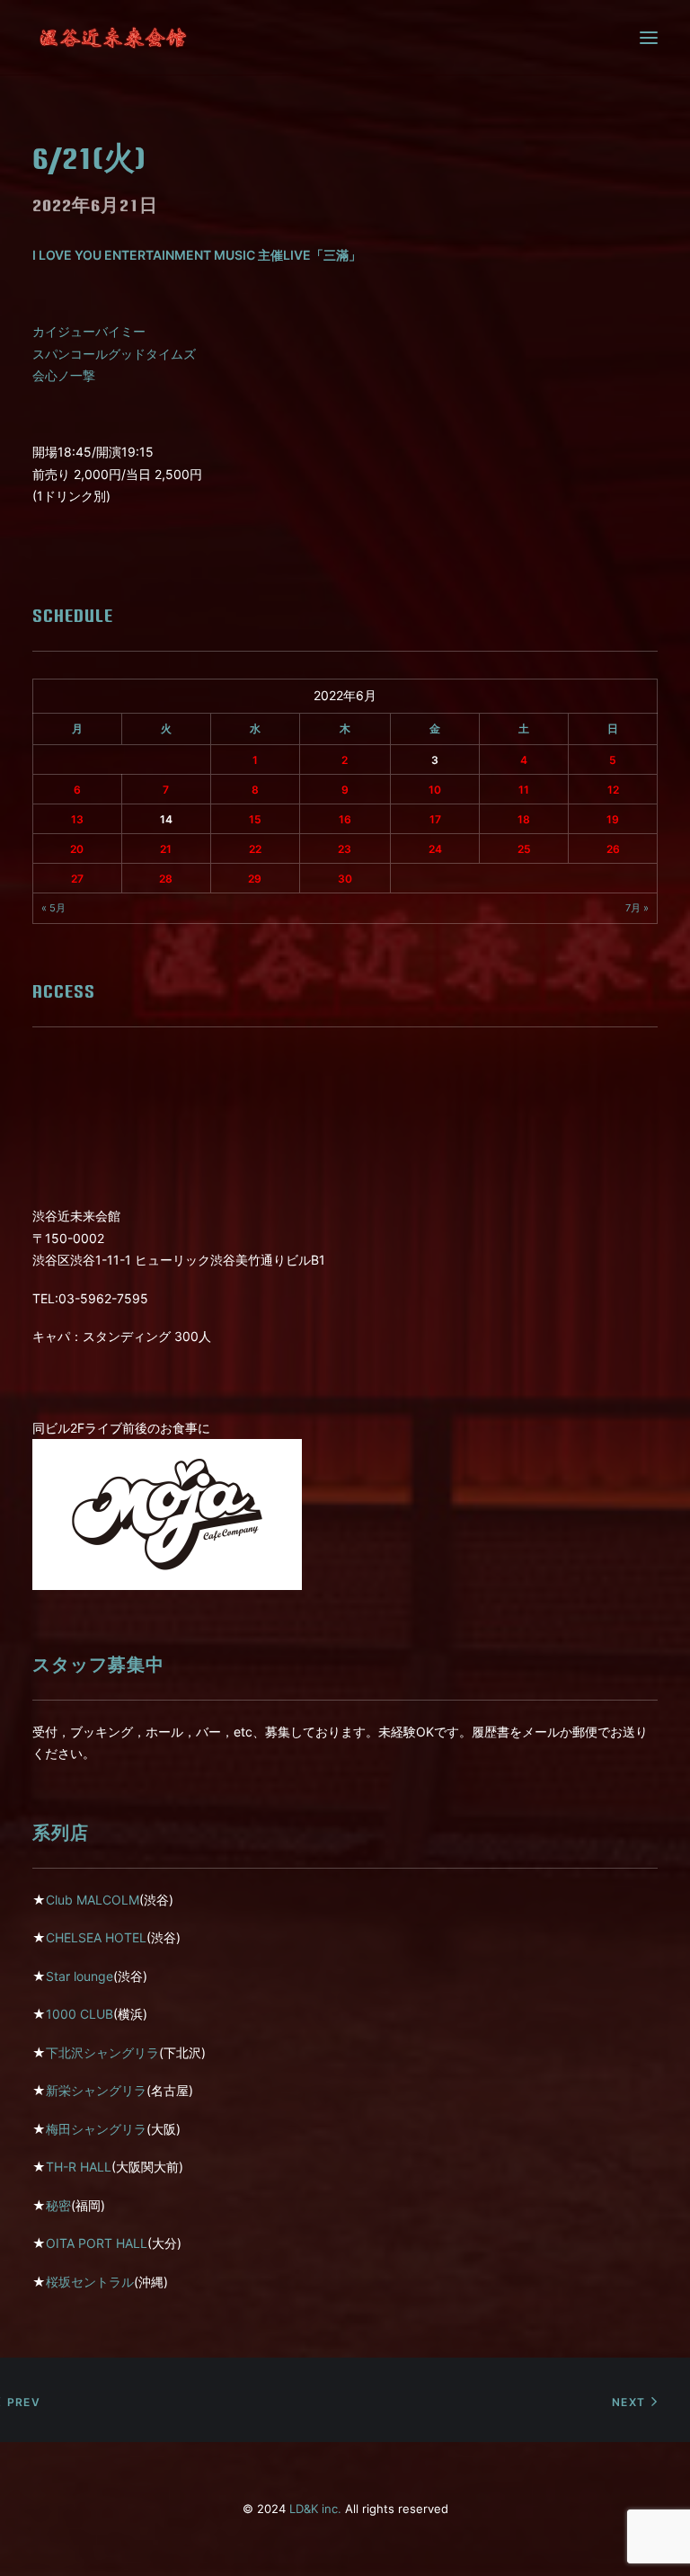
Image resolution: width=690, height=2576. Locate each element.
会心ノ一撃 (64, 375)
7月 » (637, 908)
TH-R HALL (79, 2167)
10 (435, 790)
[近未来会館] (113, 38)
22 (255, 849)
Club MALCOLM (93, 1900)
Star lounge (80, 1976)
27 (77, 879)
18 (524, 819)
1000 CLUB (80, 2014)
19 (613, 819)
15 (255, 819)
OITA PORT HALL (97, 2243)
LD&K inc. (315, 2509)
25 (524, 849)
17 (435, 819)
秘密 (58, 2205)
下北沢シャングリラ (102, 2052)
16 (345, 819)
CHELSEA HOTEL (96, 1937)
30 (345, 879)
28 (166, 879)
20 (77, 849)
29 (255, 879)
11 (524, 790)
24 (435, 849)
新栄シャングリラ (96, 2090)
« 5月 (53, 908)
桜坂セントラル (90, 2282)
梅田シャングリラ (96, 2129)
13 (77, 819)
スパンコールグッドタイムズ (114, 354)
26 (613, 849)
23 (345, 849)
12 (613, 790)
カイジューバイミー (89, 331)
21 (166, 849)
